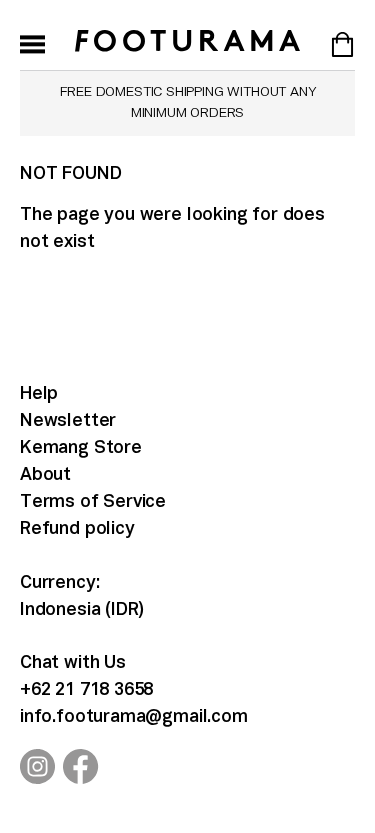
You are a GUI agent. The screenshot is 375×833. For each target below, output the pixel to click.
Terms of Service (93, 502)
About (45, 475)
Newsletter (68, 421)
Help (39, 394)
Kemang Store (81, 448)
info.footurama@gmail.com (134, 717)
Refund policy (77, 529)
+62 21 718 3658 (86, 690)
